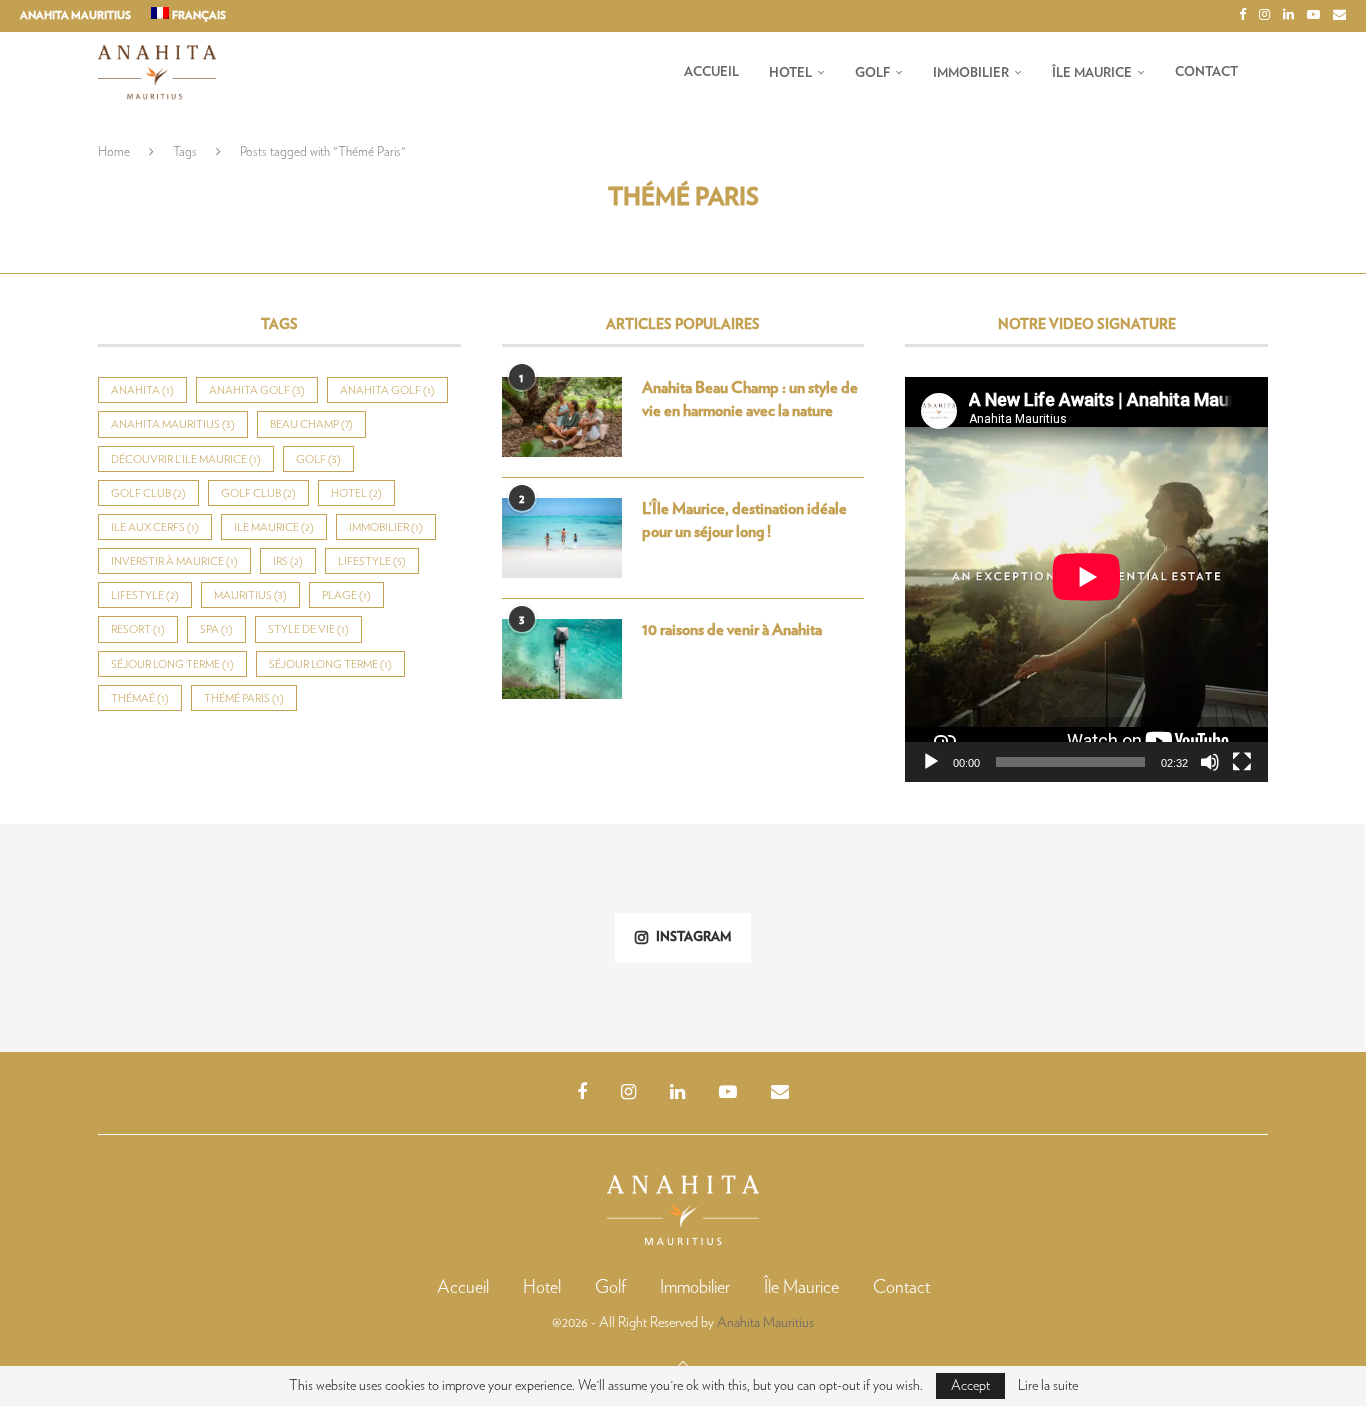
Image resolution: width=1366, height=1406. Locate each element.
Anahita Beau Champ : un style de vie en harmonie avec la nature (750, 399)
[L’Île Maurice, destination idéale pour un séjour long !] (562, 538)
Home (114, 152)
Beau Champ (311, 424)
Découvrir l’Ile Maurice (186, 459)
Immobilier (971, 73)
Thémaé (140, 698)
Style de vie (308, 629)
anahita (142, 390)
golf (318, 459)
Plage (346, 595)
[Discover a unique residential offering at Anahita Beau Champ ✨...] (1252, 938)
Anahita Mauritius (75, 15)
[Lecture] (931, 762)
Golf (872, 73)
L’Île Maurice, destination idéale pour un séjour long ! (744, 520)
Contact (1206, 72)
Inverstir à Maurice (174, 561)
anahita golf (257, 390)
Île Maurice (1092, 73)
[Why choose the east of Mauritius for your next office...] (1024, 938)
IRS (288, 561)
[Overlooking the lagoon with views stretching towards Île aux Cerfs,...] (569, 938)
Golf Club (148, 493)
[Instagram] (1264, 16)
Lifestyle (372, 561)
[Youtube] (1313, 16)
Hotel (790, 73)
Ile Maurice (274, 527)
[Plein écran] (1242, 762)
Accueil (711, 72)
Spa (216, 629)
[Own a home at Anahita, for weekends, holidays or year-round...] (114, 938)
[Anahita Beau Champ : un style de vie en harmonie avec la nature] (562, 417)
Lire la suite (1048, 1386)
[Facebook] (1242, 16)
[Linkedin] (1288, 16)
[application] (1086, 579)
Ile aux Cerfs (155, 527)
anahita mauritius (173, 424)
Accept (970, 1386)
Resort (138, 629)
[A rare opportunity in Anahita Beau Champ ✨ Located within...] (797, 938)
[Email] (1339, 16)
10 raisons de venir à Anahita (732, 630)
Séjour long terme (172, 664)
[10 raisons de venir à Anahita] (562, 659)
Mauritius (250, 595)
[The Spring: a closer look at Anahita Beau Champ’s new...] (342, 938)
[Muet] (1210, 762)
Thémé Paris (244, 698)
